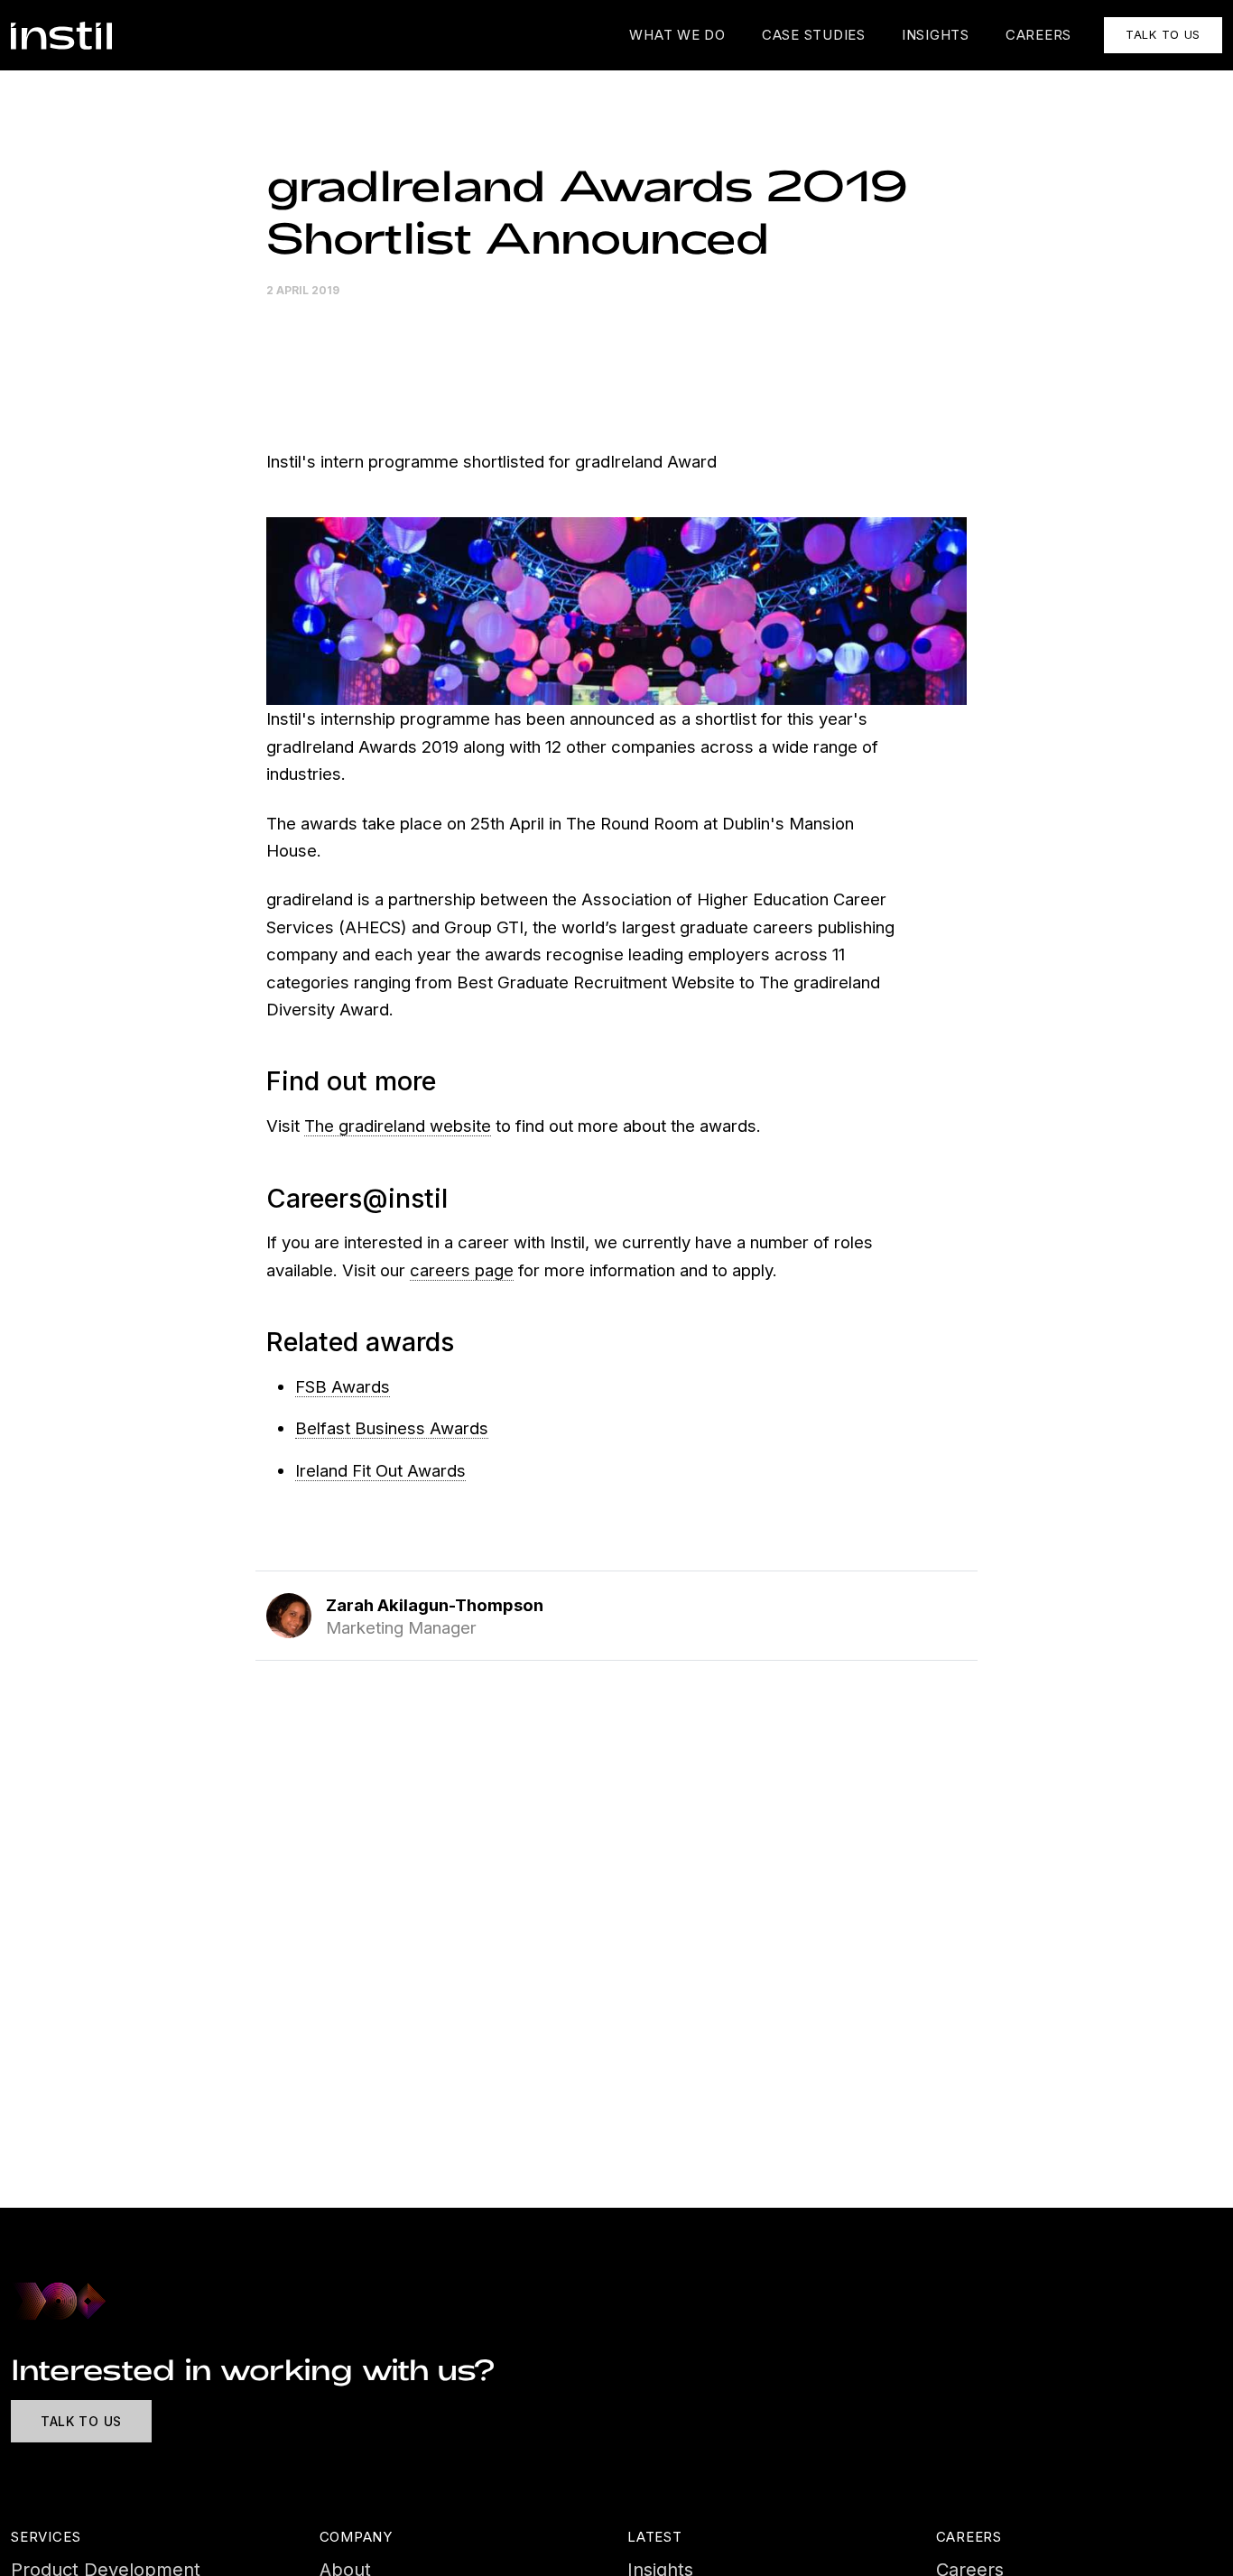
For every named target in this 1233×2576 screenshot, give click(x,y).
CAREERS (1038, 35)
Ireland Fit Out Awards (380, 1470)
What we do (677, 35)
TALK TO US (1163, 34)
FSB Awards (343, 1386)
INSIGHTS (936, 35)
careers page (462, 1270)
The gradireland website (398, 1126)
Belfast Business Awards (392, 1428)
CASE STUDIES (814, 35)
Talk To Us (81, 2421)
